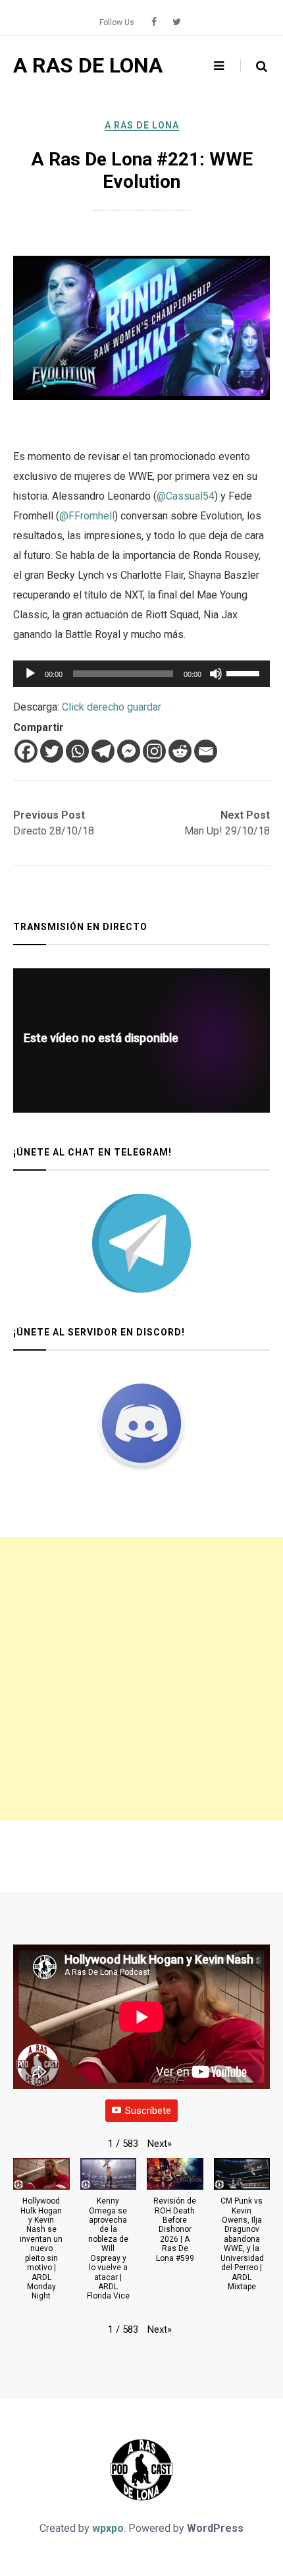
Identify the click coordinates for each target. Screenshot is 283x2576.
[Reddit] (180, 751)
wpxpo (108, 2528)
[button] (160, 2144)
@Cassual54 (186, 496)
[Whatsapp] (77, 751)
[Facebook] (26, 751)
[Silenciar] (216, 674)
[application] (141, 674)
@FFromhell (87, 516)
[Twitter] (52, 751)
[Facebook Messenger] (129, 751)
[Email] (206, 751)
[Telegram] (103, 751)
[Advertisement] (141, 1679)
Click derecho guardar (112, 707)
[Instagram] (154, 751)
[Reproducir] (30, 674)
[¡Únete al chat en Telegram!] (141, 1243)
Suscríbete (148, 2111)
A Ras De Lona (142, 125)
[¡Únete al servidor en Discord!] (141, 1423)
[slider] (245, 672)
